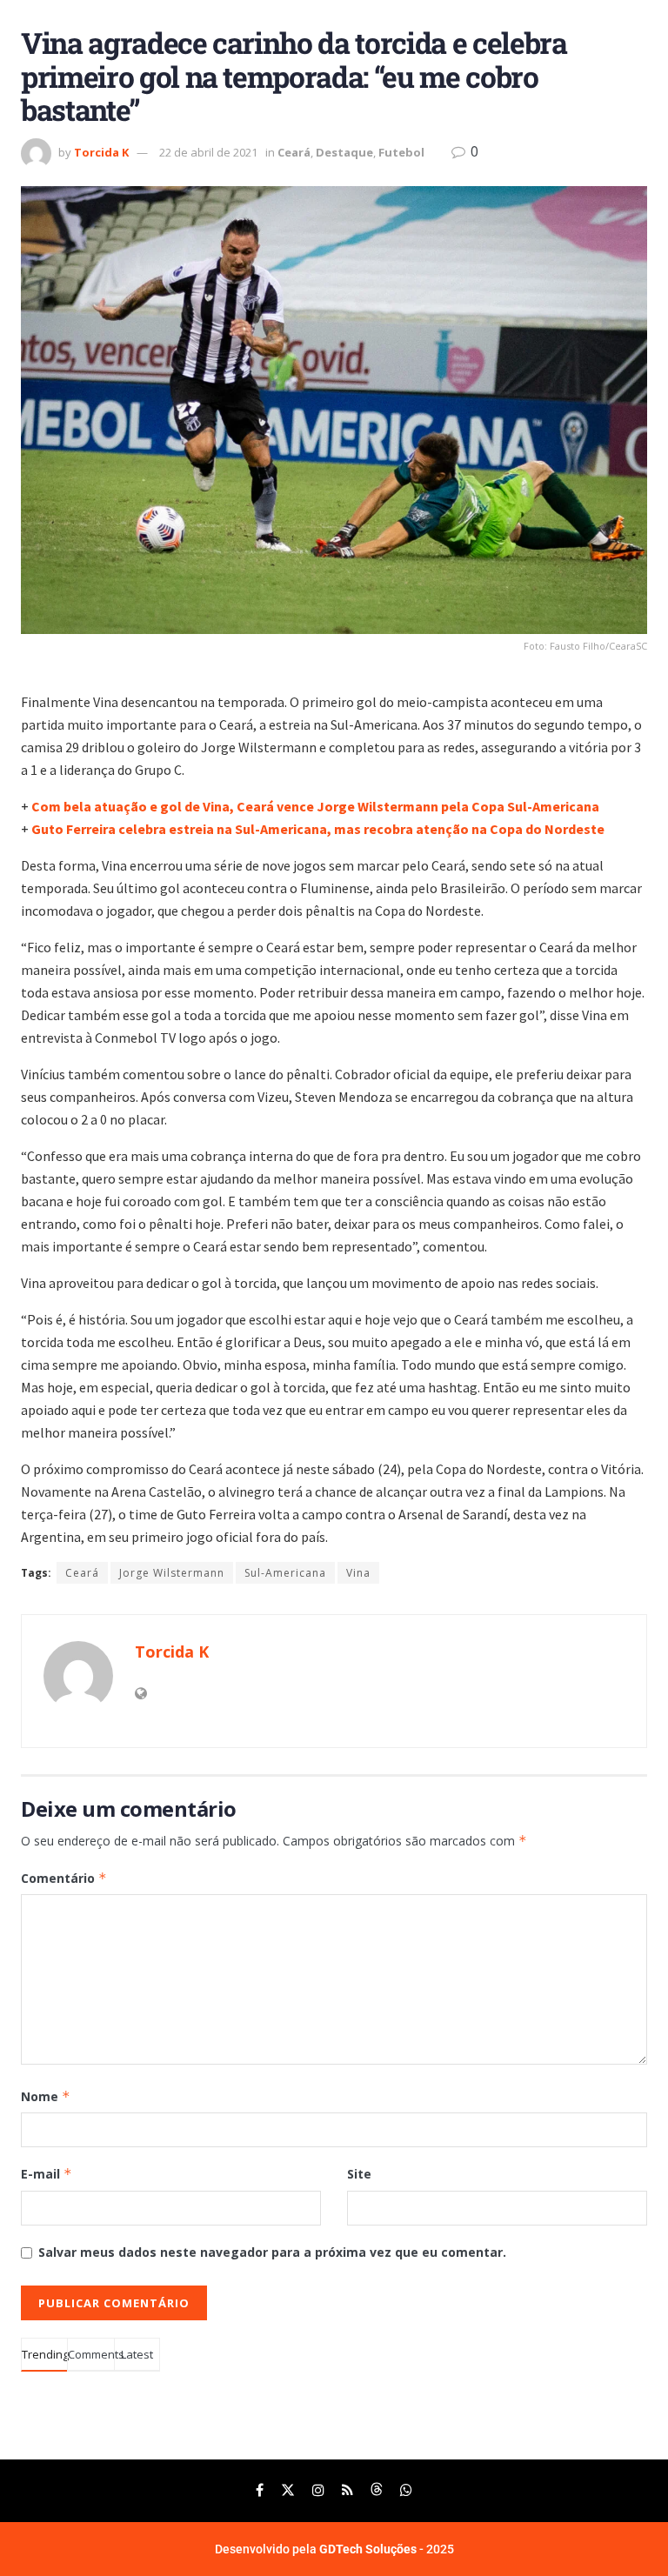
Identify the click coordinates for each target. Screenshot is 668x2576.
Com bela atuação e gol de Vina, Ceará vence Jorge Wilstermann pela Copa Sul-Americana (315, 806)
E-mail (47, 2174)
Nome (46, 2096)
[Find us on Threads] (377, 2490)
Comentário (64, 1878)
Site (359, 2174)
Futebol (401, 152)
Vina (358, 1573)
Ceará (294, 152)
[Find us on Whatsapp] (406, 2490)
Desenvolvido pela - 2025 (334, 2549)
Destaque (344, 152)
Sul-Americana (285, 1573)
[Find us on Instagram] (318, 2490)
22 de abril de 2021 (208, 152)
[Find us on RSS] (347, 2490)
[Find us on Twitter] (288, 2490)
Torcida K (101, 152)
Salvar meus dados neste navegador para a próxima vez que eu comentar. (272, 2252)
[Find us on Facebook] (260, 2490)
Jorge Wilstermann (172, 1573)
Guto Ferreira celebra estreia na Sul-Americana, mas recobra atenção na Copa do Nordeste (318, 829)
